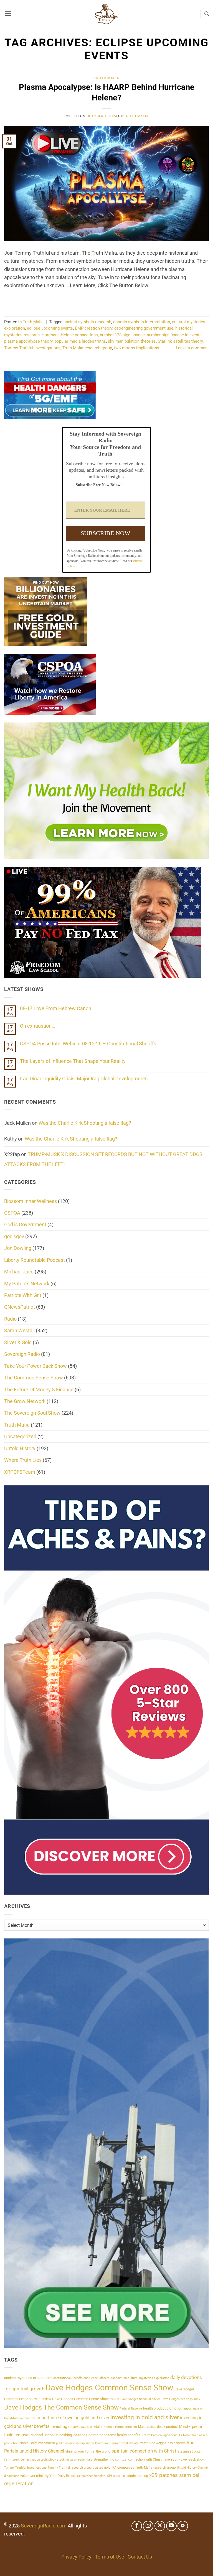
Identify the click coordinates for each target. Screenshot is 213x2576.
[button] (8, 14)
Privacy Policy (76, 2557)
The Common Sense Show (34, 1378)
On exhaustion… (37, 1026)
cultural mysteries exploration (149, 2378)
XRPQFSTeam (20, 1472)
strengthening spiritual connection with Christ (128, 2459)
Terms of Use (110, 2557)
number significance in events (174, 335)
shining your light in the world (88, 2451)
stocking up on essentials (75, 2460)
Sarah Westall (19, 1330)
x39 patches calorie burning (127, 2476)
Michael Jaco (19, 1272)
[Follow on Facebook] (137, 2526)
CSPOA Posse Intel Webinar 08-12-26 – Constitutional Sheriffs (88, 1044)
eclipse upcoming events (50, 328)
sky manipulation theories (132, 341)
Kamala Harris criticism (120, 2427)
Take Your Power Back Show (35, 1366)
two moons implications (137, 348)
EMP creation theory (94, 328)
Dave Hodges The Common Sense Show (61, 2407)
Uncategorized (20, 1436)
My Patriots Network (27, 1284)
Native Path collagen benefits (162, 2435)
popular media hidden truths (80, 341)
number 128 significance (122, 335)
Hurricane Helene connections (70, 335)
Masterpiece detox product (158, 2427)
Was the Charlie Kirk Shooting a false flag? (85, 1123)
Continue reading (106, 300)
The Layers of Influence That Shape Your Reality (73, 1061)
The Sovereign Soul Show (32, 1413)
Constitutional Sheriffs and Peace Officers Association (89, 2378)
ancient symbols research (87, 322)
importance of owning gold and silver (73, 2418)
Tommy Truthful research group (70, 2468)
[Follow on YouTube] (171, 2526)
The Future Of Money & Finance (39, 1390)
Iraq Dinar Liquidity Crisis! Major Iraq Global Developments (84, 1079)
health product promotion (163, 2408)
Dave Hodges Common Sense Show (109, 2388)
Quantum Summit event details (117, 2443)
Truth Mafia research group (87, 348)
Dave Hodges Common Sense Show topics (86, 2399)
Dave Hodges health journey (181, 2399)
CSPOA (12, 1213)
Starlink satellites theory (180, 341)
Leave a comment (192, 348)
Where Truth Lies (23, 1460)
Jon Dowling (18, 1248)
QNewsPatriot (20, 1307)
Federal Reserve (131, 2409)
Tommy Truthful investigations (32, 348)
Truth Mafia (106, 78)
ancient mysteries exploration (27, 2378)
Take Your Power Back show (184, 2459)
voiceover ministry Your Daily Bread (48, 2476)
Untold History (20, 1448)
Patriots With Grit (23, 1295)
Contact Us (140, 2557)
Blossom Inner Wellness (31, 1201)
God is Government (25, 1224)
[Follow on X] (160, 2526)
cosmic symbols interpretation (142, 322)
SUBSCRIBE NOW (106, 533)
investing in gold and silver (145, 2417)
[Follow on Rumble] (183, 2526)
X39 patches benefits (91, 2476)
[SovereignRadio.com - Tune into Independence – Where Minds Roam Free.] (106, 14)
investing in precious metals (77, 2426)
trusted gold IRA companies (113, 2468)
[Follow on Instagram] (148, 2526)
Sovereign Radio (22, 1354)
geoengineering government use (144, 328)
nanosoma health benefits (120, 2435)
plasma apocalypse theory (28, 341)
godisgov (14, 1236)
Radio (10, 1319)
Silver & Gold (18, 1342)
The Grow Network (25, 1401)
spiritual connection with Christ (144, 2451)
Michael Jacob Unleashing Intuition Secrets (64, 2435)
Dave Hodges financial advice (140, 2399)
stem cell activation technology (34, 2460)
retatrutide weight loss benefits (163, 2443)
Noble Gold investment (37, 2443)
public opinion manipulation (75, 2443)
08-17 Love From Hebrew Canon (56, 1008)
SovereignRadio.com (44, 2526)
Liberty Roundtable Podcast (35, 1260)
